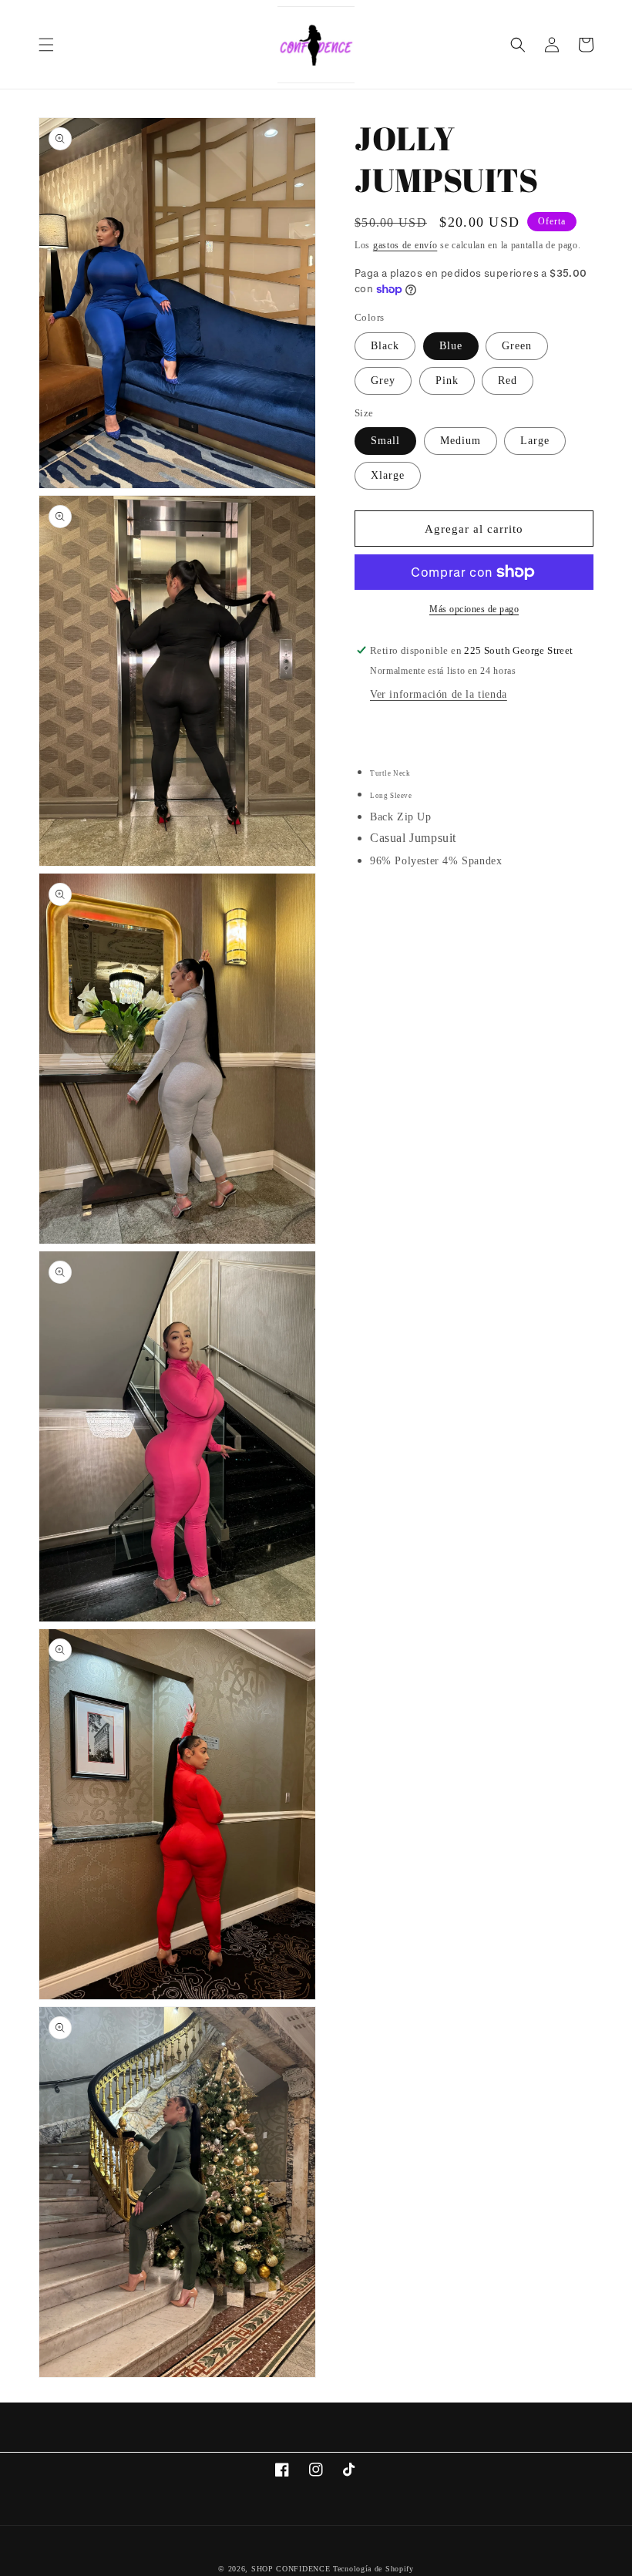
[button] (46, 45)
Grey (383, 381)
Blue (451, 346)
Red (508, 381)
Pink (447, 381)
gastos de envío (405, 245)
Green (517, 346)
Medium (461, 441)
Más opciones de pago (474, 609)
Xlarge (388, 475)
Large (535, 441)
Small (385, 441)
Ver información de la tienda (439, 694)
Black (385, 346)
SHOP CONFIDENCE (291, 2569)
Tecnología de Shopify (373, 2569)
